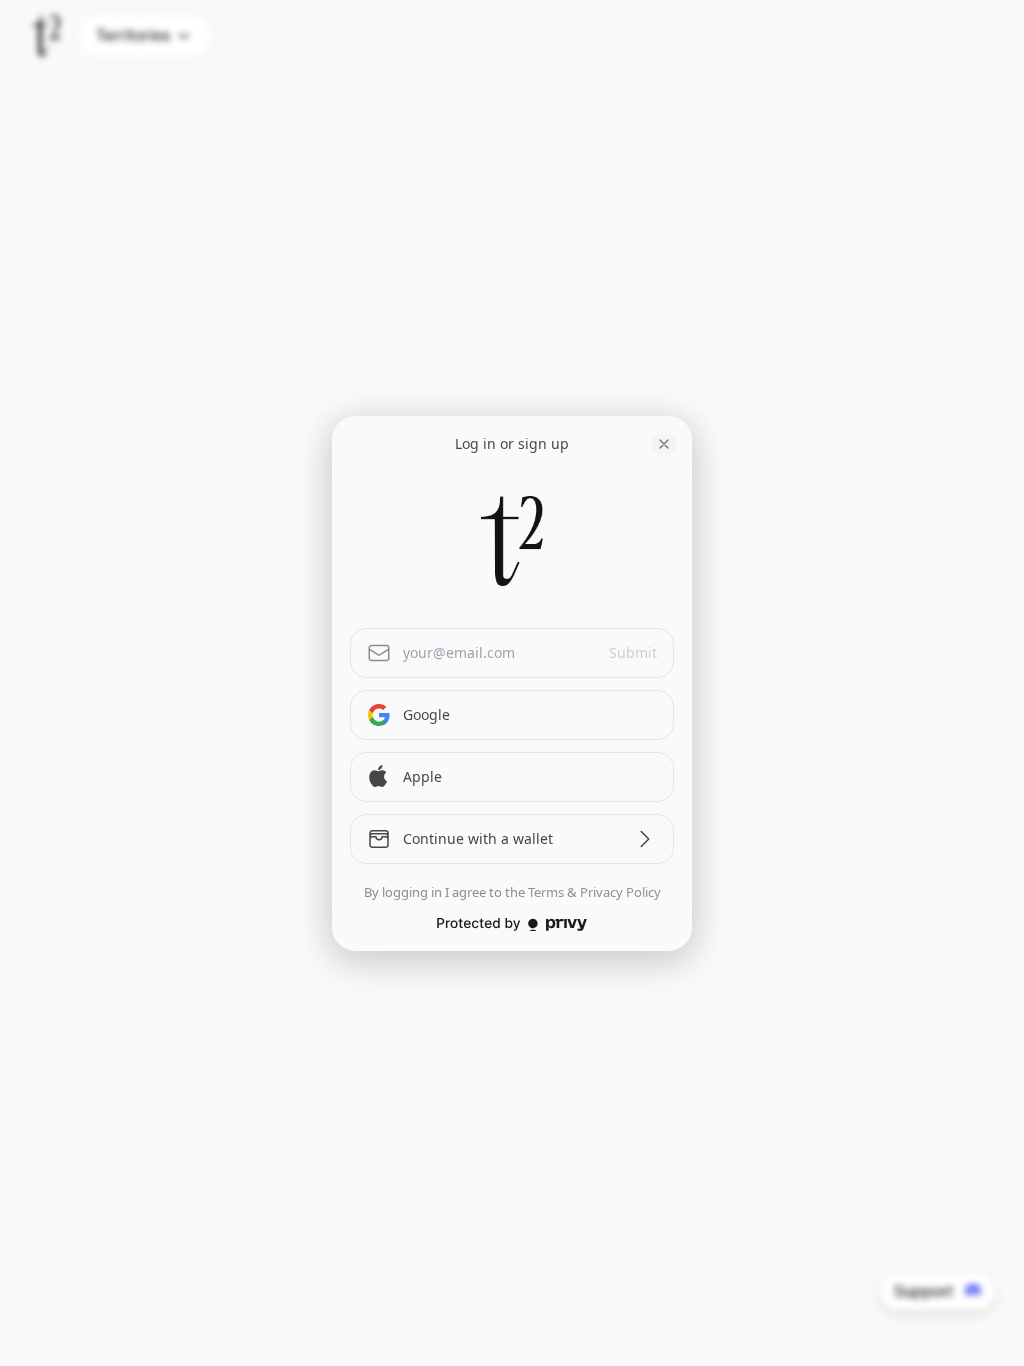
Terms (546, 892)
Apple (422, 776)
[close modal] (664, 444)
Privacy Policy (620, 892)
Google (426, 714)
